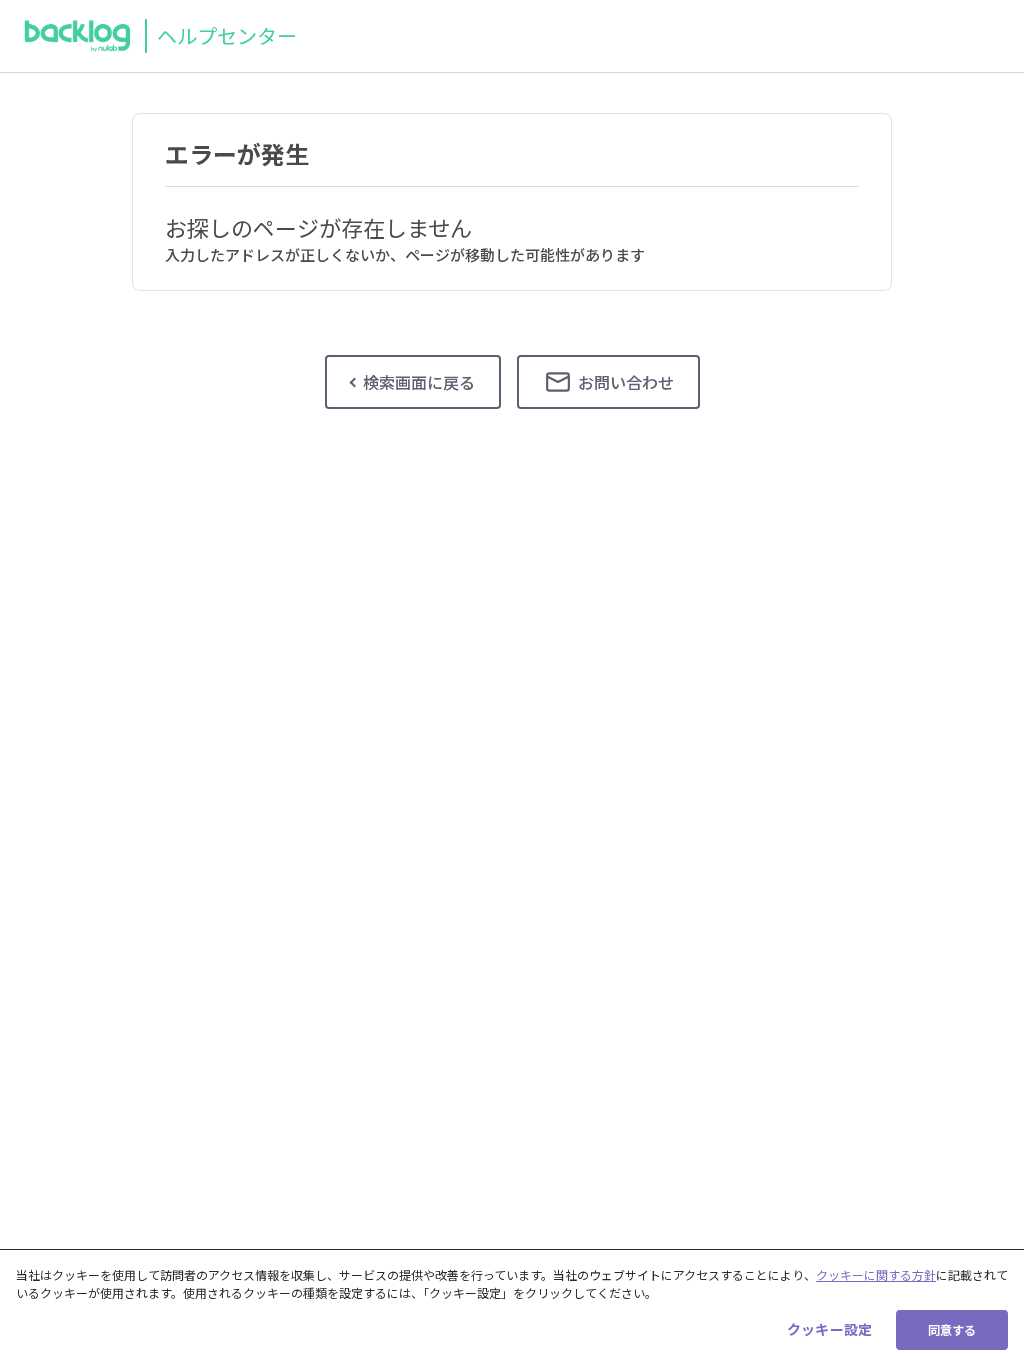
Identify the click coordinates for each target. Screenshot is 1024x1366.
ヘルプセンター (227, 35)
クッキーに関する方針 (876, 1274)
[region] (512, 1307)
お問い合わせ (626, 382)
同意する (952, 1329)
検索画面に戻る (419, 382)
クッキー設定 (829, 1329)
